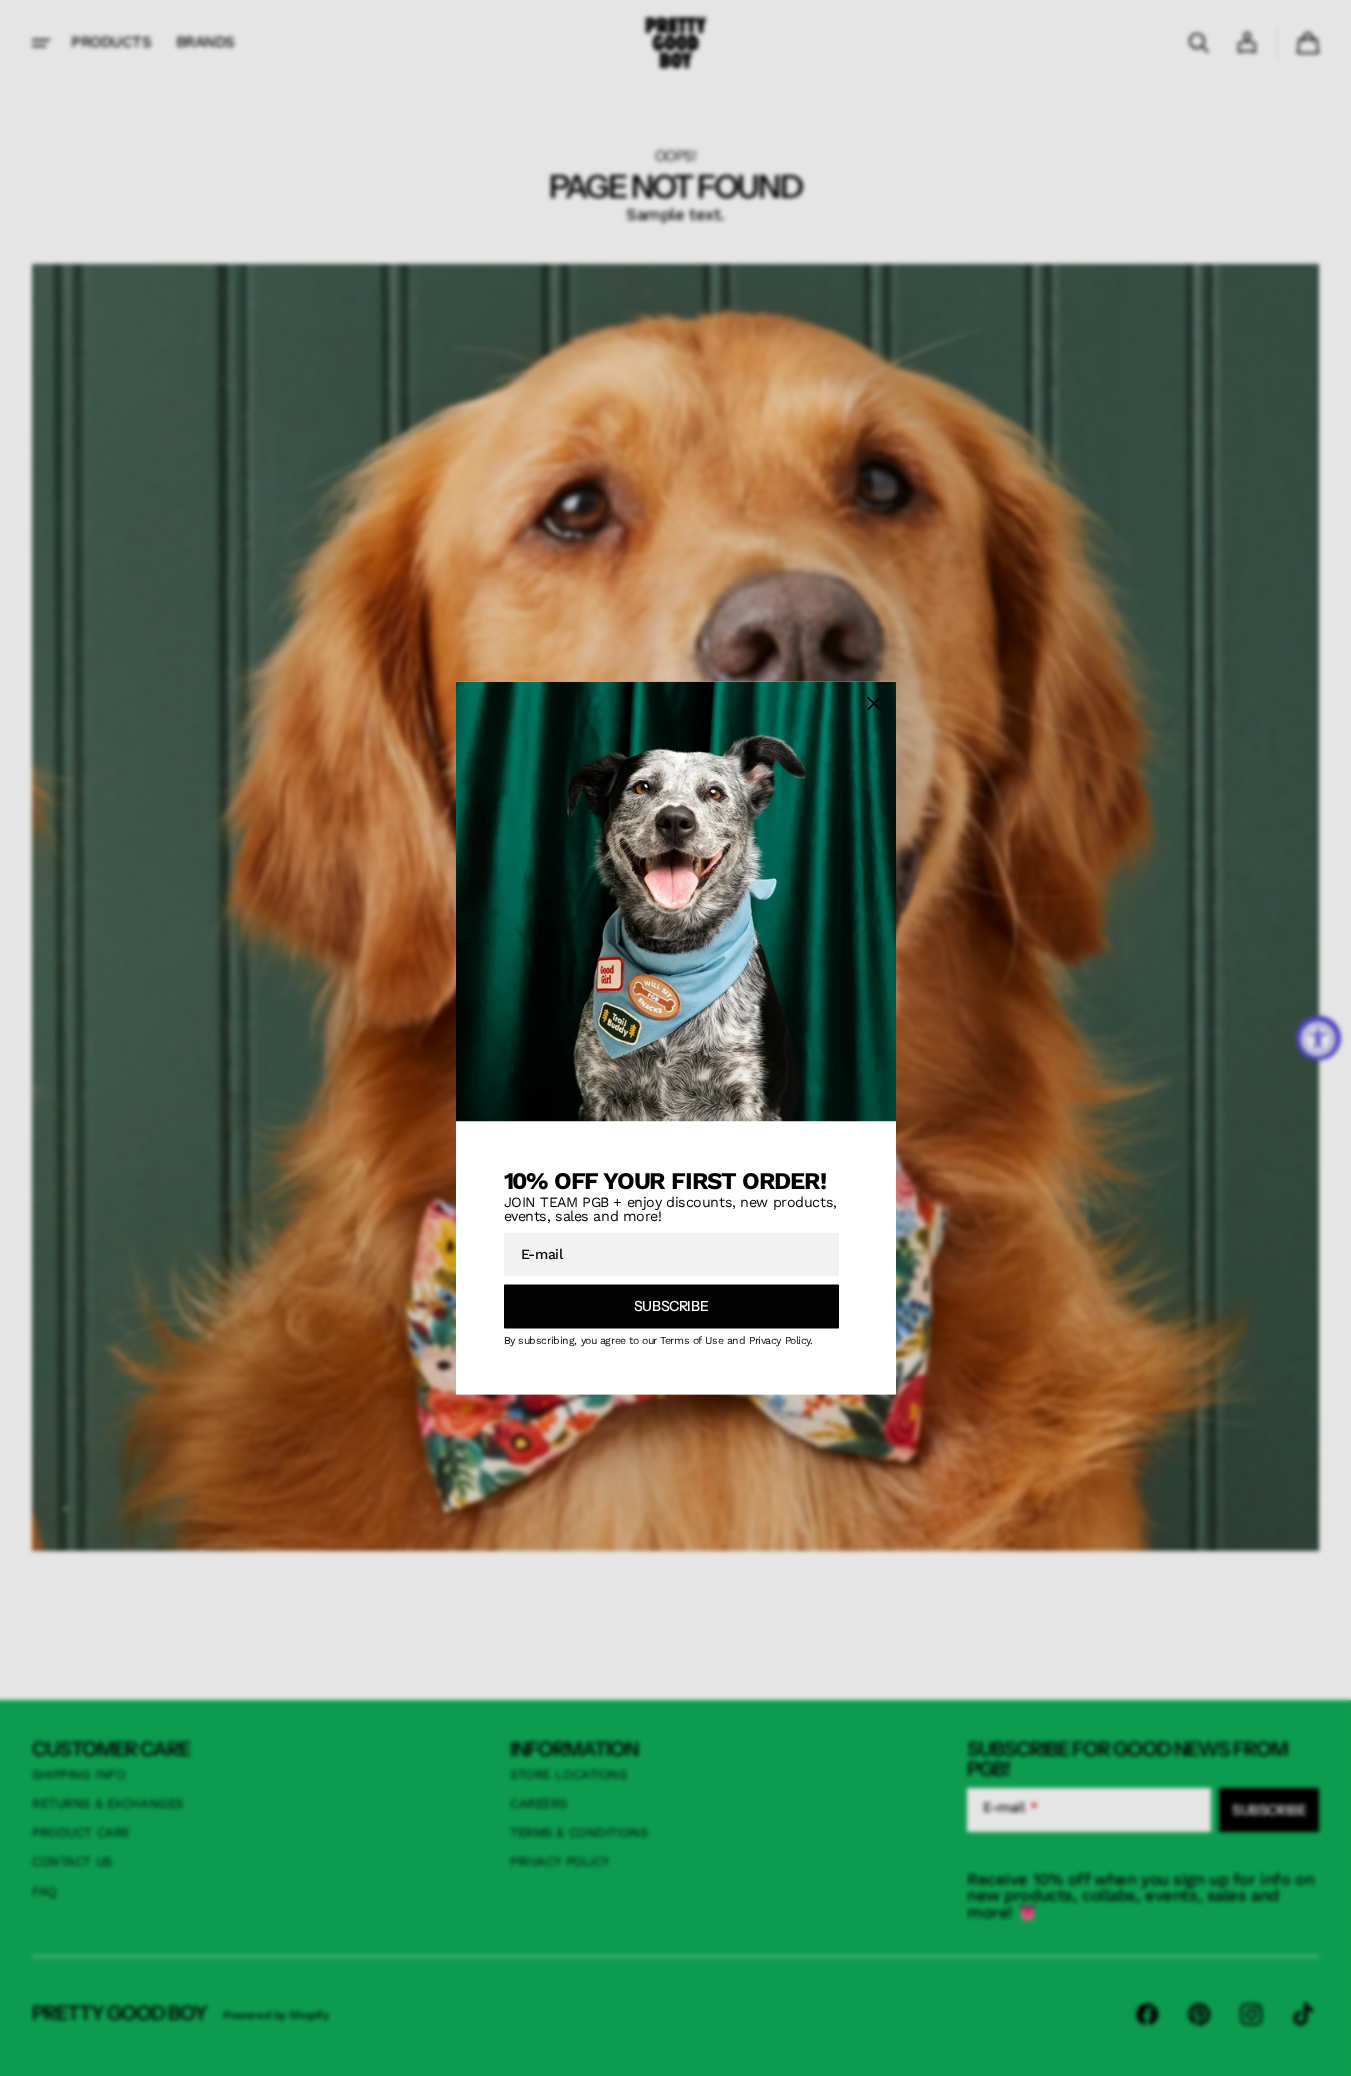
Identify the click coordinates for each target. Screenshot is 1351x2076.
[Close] (874, 703)
